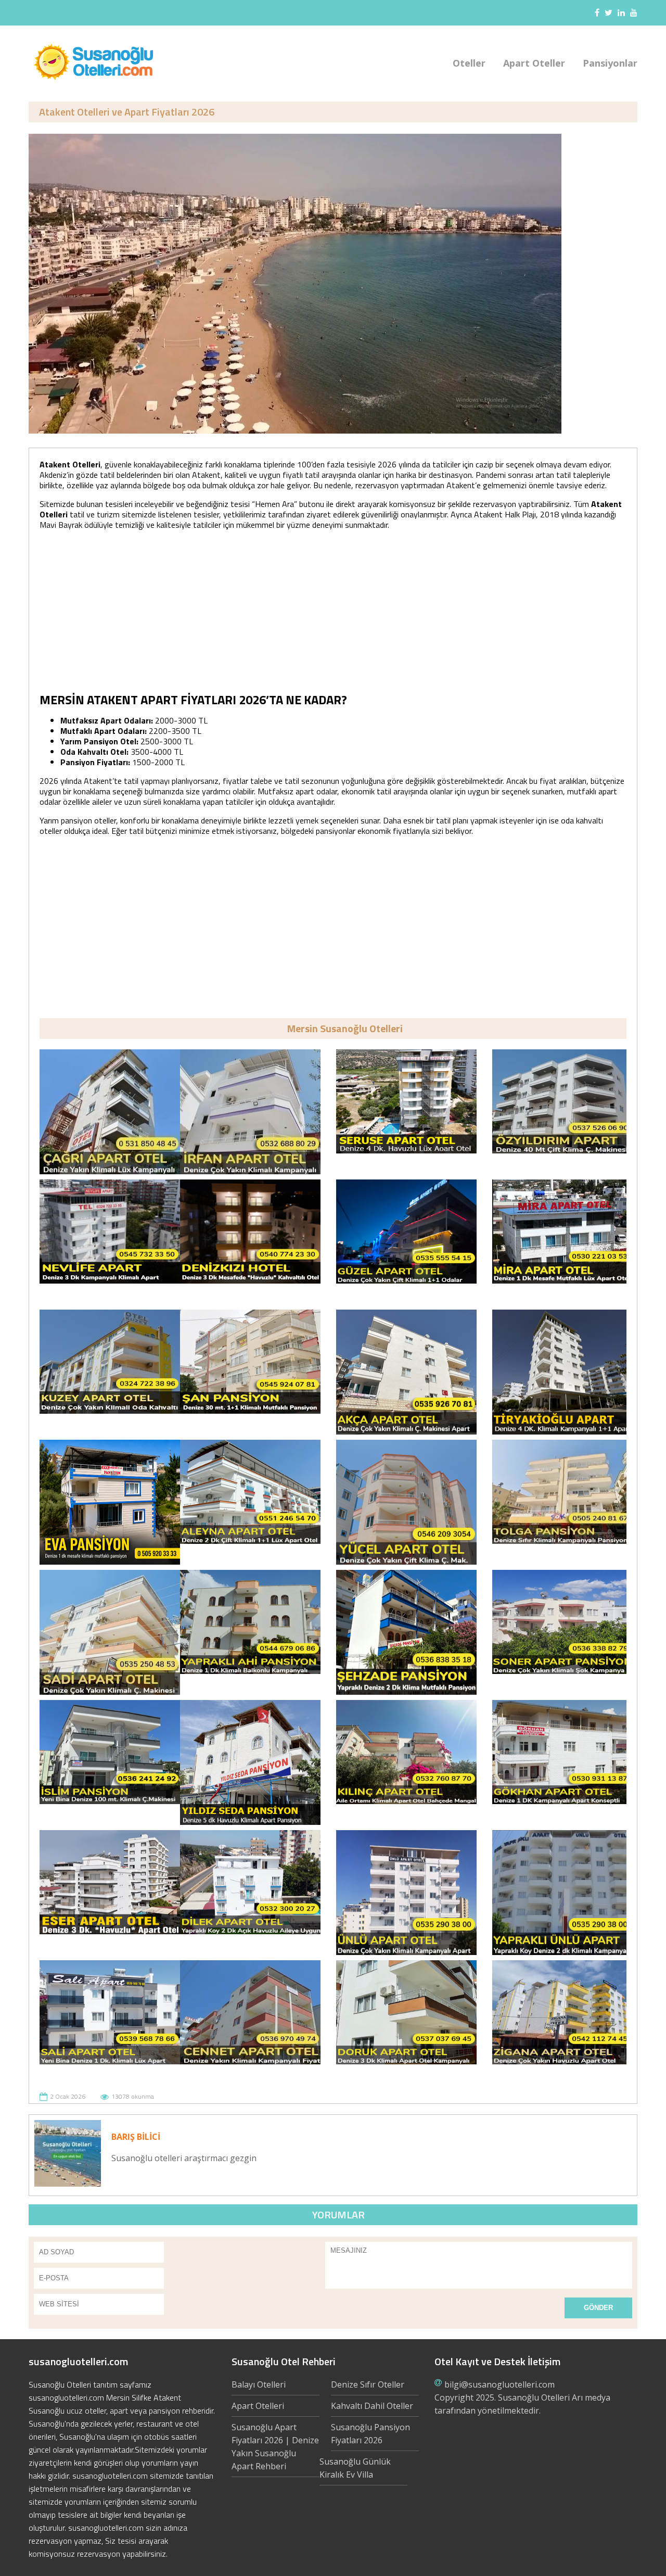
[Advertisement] (333, 611)
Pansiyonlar (610, 63)
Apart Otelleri (258, 2406)
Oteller (469, 63)
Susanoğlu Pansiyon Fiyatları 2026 (370, 2434)
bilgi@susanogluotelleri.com (499, 2384)
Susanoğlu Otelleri (534, 2397)
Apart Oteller (534, 63)
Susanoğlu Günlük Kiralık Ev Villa (355, 2468)
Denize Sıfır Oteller (368, 2384)
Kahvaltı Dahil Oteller (372, 2406)
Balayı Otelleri (259, 2384)
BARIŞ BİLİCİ (136, 2137)
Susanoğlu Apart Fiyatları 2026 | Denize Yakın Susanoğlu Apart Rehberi (275, 2447)
